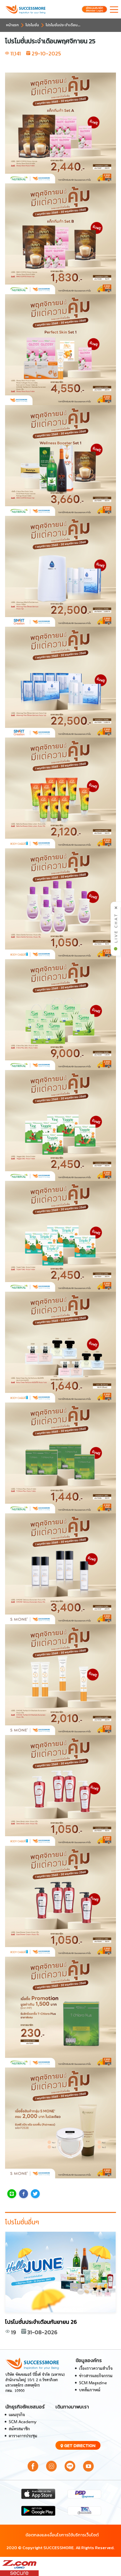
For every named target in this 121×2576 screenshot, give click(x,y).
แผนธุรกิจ (17, 2415)
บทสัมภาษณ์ (90, 2390)
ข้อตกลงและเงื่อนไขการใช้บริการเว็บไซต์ (62, 2535)
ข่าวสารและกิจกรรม (96, 2376)
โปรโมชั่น (32, 25)
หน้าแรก (12, 25)
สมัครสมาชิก (19, 2429)
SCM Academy (23, 2422)
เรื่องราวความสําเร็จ (96, 2369)
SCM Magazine (93, 2383)
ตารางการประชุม (23, 2436)
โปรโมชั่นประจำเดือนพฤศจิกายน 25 (74, 25)
